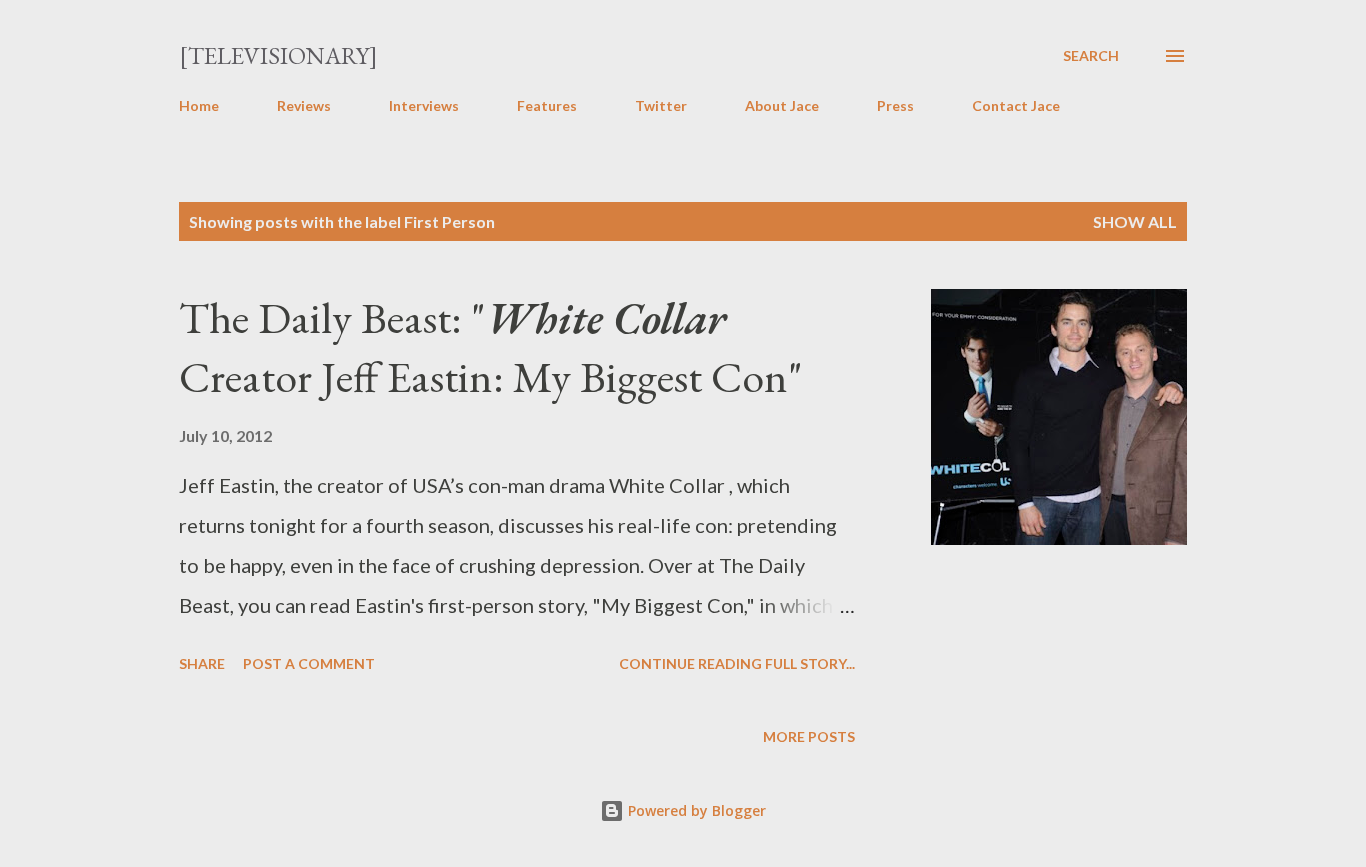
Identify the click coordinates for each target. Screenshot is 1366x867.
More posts (809, 736)
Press (895, 105)
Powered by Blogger (695, 810)
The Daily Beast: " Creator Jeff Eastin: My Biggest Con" (491, 347)
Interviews (424, 105)
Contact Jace (1016, 105)
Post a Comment (309, 663)
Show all (1135, 221)
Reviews (304, 105)
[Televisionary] (278, 55)
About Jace (782, 105)
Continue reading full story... (737, 663)
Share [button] (202, 663)
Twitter (661, 105)
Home (199, 105)
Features (547, 105)
